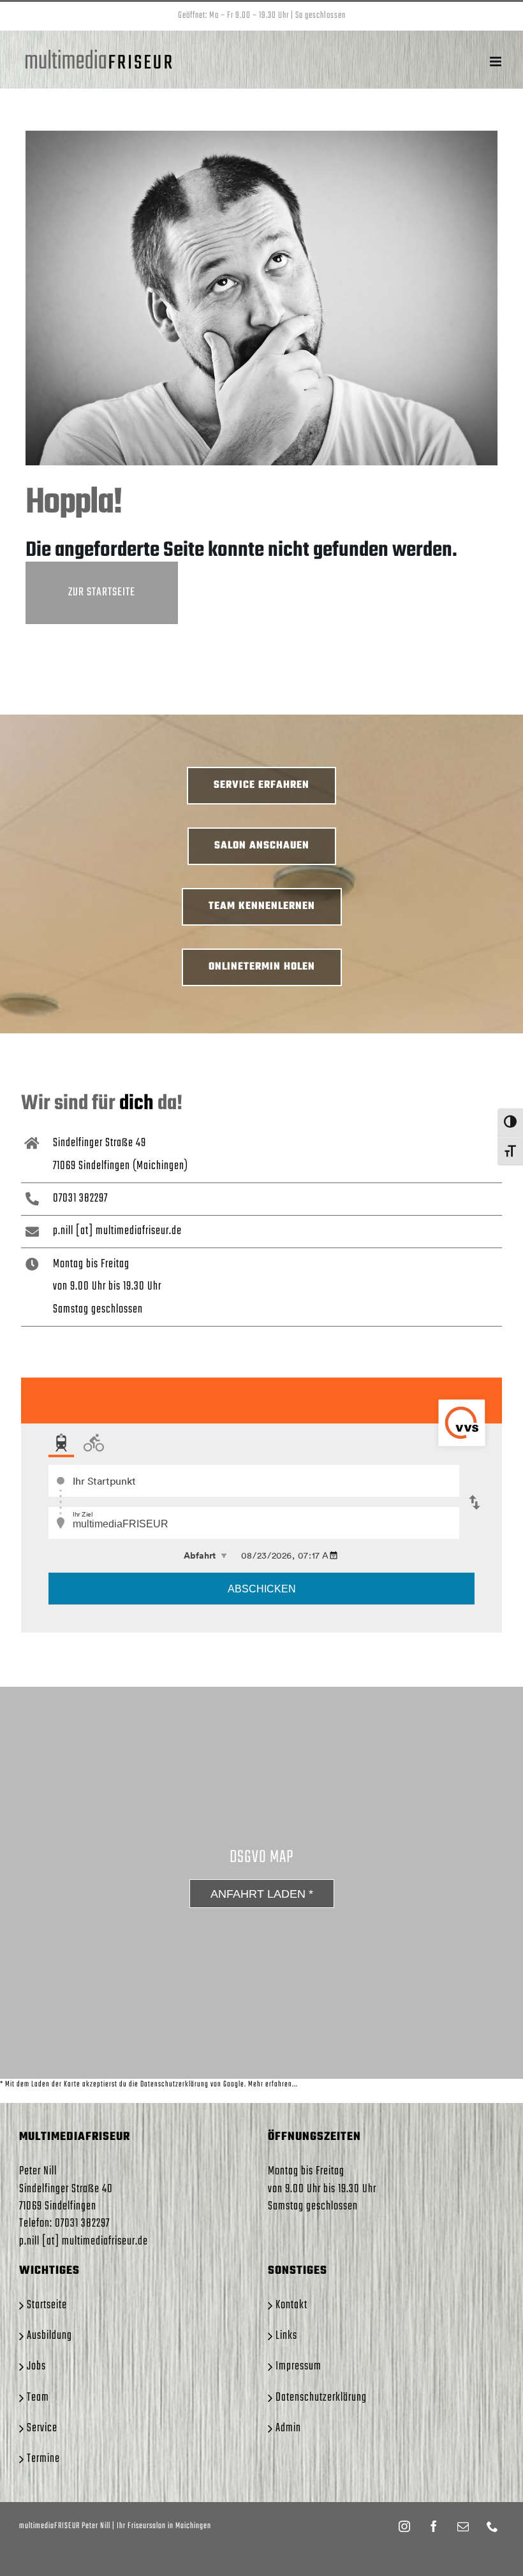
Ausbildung (49, 2336)
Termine (43, 2459)
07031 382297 (80, 1198)
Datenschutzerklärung (321, 2398)
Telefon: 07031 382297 (64, 2223)
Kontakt (291, 2305)
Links (286, 2336)
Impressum (298, 2367)
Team (38, 2398)
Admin (288, 2428)
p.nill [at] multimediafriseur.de (117, 1231)
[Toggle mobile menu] (497, 62)
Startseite (47, 2305)
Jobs (36, 2367)
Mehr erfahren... (273, 2085)
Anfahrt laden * (262, 1894)
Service (42, 2428)
